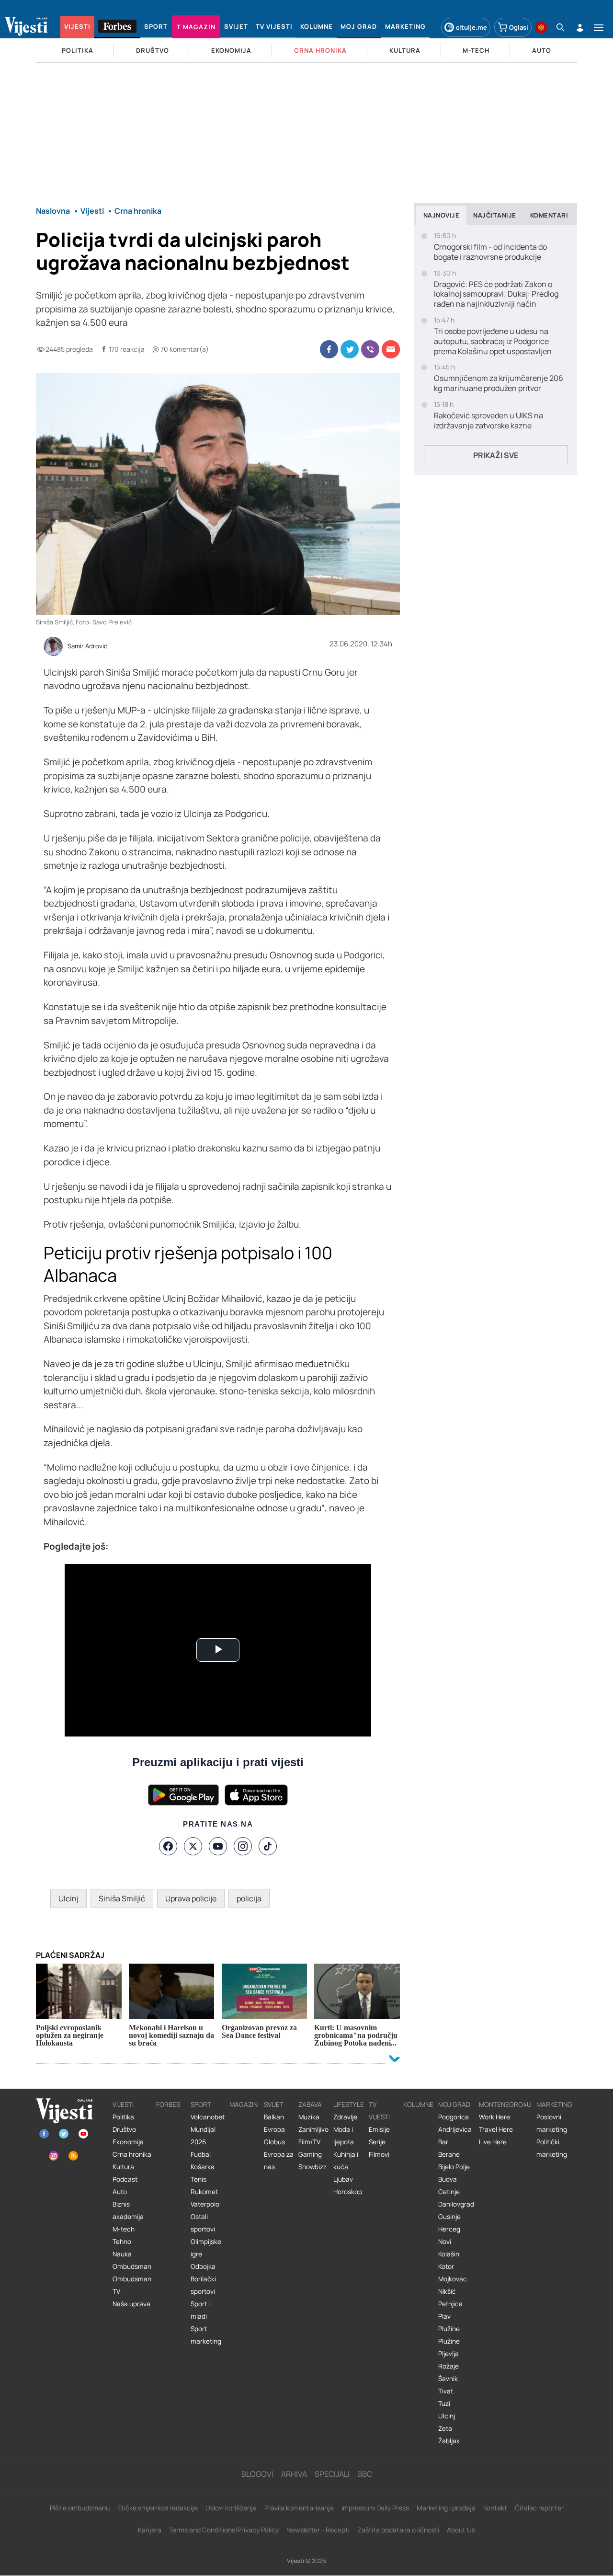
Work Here (494, 2117)
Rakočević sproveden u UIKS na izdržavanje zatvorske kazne (488, 421)
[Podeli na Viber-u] (370, 349)
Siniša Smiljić (122, 1898)
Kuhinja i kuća (346, 2161)
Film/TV (309, 2142)
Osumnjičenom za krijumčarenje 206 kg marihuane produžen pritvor (499, 383)
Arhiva (294, 2474)
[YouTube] (218, 1846)
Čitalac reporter (539, 2508)
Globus (274, 2142)
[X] (193, 1846)
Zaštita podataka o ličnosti (398, 2530)
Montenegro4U (505, 2104)
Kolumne (418, 2104)
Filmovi (379, 2154)
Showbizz (312, 2167)
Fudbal (201, 2154)
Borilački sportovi (203, 2285)
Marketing (554, 2104)
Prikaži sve (496, 455)
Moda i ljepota (344, 2136)
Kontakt (495, 2508)
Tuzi (444, 2403)
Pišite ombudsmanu (80, 2508)
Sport (201, 2104)
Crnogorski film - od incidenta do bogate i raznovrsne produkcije (490, 252)
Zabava (310, 2104)
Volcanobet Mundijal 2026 (208, 2129)
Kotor (446, 2266)
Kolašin (449, 2254)
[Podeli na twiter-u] (350, 349)
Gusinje (449, 2217)
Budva (448, 2179)
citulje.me (471, 27)
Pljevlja (448, 2354)
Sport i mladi (200, 2310)
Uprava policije (191, 1898)
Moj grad (454, 2104)
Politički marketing (552, 2148)
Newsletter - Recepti (318, 2530)
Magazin (244, 2104)
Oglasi (519, 27)
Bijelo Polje (454, 2167)
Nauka (122, 2254)
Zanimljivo (313, 2129)
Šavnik (448, 2379)
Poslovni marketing (552, 2123)
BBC (365, 2474)
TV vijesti (379, 2111)
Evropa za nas (279, 2161)
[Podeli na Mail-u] (391, 349)
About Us (461, 2530)
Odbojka (203, 2266)
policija (249, 1898)
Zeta (445, 2428)
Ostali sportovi (203, 2223)
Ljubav (343, 2179)
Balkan (274, 2117)
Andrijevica (455, 2129)
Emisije (379, 2129)
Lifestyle (349, 2104)
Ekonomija (128, 2142)
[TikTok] (268, 1846)
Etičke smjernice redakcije (158, 2508)
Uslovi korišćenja (231, 2508)
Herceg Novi (449, 2235)
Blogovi (257, 2474)
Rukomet (204, 2192)
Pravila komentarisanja (299, 2508)
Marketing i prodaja (446, 2508)
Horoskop (348, 2192)
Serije (377, 2142)
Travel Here (496, 2129)
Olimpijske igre (206, 2248)
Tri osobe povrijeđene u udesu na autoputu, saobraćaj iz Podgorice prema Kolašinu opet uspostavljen (493, 341)
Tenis (199, 2179)
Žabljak (449, 2441)
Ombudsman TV (132, 2285)
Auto (120, 2192)
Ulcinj (68, 1898)
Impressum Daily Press (375, 2508)
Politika (123, 2117)
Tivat (446, 2391)
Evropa (274, 2129)
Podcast (125, 2179)
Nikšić (447, 2291)
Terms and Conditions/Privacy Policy (224, 2530)
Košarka (203, 2167)
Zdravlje (345, 2117)
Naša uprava (131, 2304)
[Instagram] (243, 1846)
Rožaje (448, 2366)
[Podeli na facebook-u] (329, 349)
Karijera (150, 2530)
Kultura (123, 2167)
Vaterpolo (205, 2204)
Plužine (449, 2329)
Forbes (168, 2104)
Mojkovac (453, 2279)
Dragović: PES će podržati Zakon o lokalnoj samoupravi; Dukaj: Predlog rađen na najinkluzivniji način (496, 294)
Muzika (309, 2117)
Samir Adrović (87, 646)
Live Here (493, 2142)
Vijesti (123, 2104)
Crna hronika (132, 2154)
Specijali (332, 2474)
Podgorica (454, 2117)
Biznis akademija (128, 2210)
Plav (444, 2316)
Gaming (310, 2154)
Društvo (124, 2129)
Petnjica (450, 2304)
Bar (443, 2142)
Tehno (122, 2242)
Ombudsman (132, 2266)
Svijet (274, 2104)
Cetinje (449, 2192)
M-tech (124, 2229)
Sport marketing (206, 2335)
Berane (449, 2154)
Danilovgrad (456, 2204)
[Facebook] (168, 1846)
